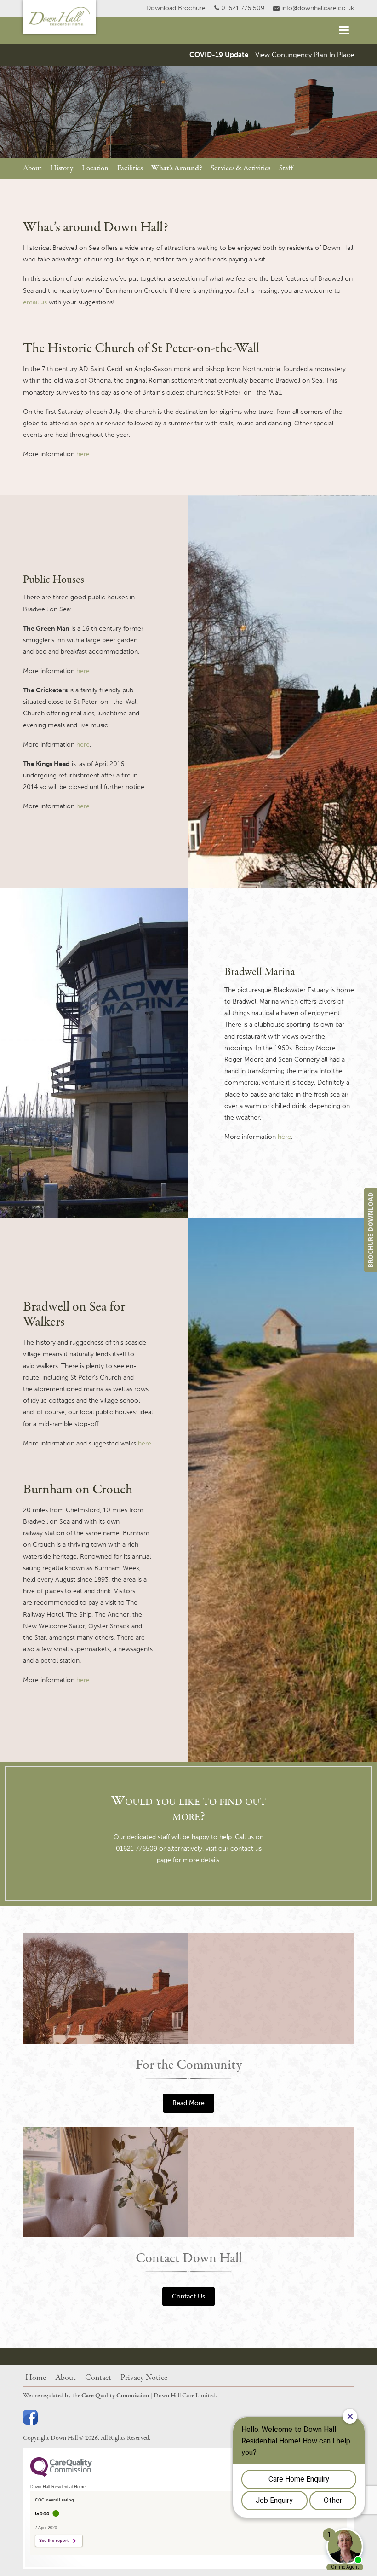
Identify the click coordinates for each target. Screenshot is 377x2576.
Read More (188, 2103)
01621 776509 (137, 1848)
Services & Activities (240, 168)
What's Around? (177, 168)
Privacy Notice (144, 2378)
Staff (286, 168)
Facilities (130, 168)
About (32, 168)
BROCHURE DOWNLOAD (370, 1230)
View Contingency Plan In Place (305, 55)
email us (35, 302)
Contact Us (188, 2296)
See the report (54, 2541)
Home (36, 2378)
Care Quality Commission (115, 2396)
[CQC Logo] (61, 2474)
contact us (246, 1848)
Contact (98, 2378)
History (62, 168)
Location (95, 168)
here (83, 454)
